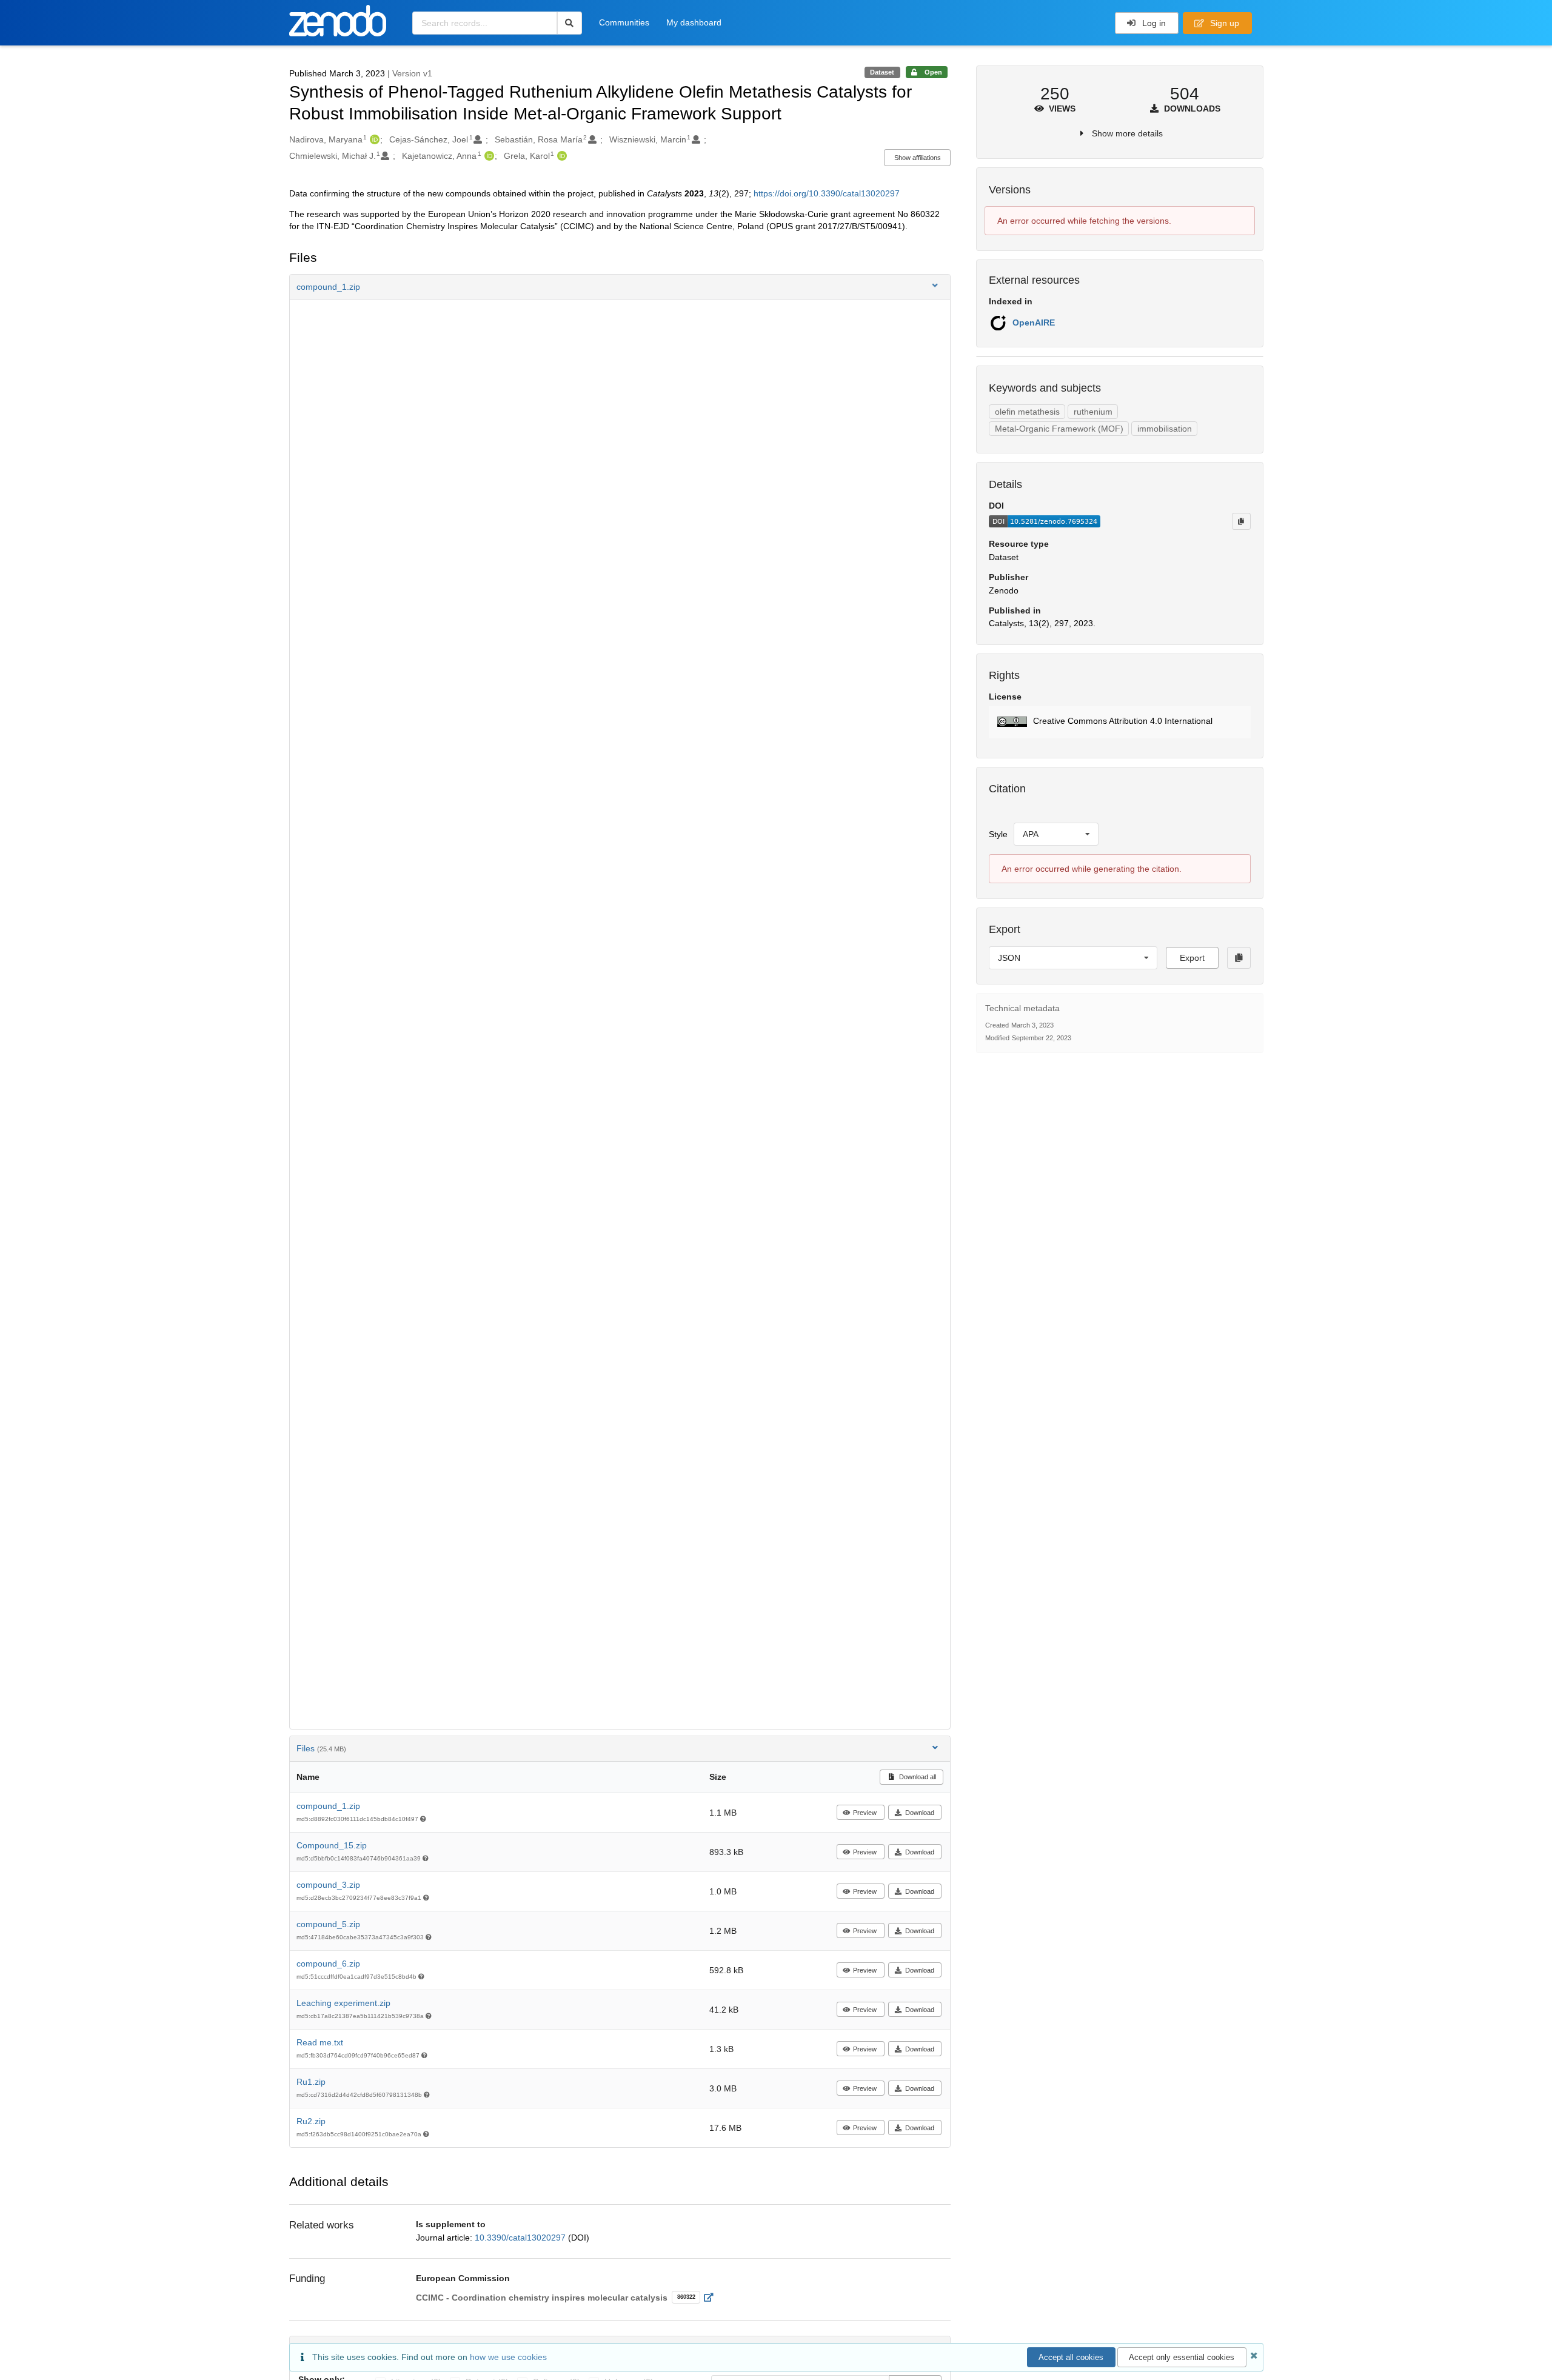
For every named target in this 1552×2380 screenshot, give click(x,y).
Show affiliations (918, 158)
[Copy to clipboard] (1241, 521)
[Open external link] (712, 2298)
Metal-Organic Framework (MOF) (1059, 429)
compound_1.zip (328, 1806)
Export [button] (1192, 958)
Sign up (1223, 23)
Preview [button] (865, 1813)
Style (998, 834)
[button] (620, 287)
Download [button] (920, 1813)
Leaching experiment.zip (343, 2003)
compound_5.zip (328, 1924)
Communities (624, 22)
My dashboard (694, 22)
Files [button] (321, 1748)
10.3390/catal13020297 (521, 2238)
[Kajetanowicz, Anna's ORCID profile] (488, 156)
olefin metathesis (1027, 412)
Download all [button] (917, 1777)
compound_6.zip (328, 1964)
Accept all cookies (1071, 2357)
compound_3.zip (328, 1885)
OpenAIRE (1034, 323)
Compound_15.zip (332, 1845)
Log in (1153, 23)
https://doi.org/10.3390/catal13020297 (827, 193)
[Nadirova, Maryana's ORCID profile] (373, 139)
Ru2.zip (311, 2121)
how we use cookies (508, 2357)
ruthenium (1093, 412)
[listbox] (1056, 834)
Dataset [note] (882, 72)
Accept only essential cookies (1182, 2357)
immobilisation (1165, 429)
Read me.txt (320, 2042)
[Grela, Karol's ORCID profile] (560, 156)
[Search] (570, 23)
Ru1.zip (311, 2082)
